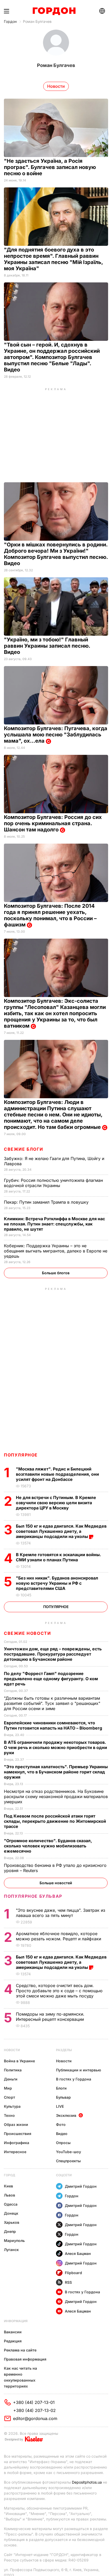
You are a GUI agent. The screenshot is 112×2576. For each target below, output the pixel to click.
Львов (10, 2195)
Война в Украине (19, 2061)
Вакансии (13, 2332)
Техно (9, 2115)
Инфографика (17, 2143)
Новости (12, 2050)
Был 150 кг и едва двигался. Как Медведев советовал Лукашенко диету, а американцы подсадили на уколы (61, 1531)
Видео (62, 2134)
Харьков (12, 2222)
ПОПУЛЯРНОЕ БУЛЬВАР (33, 1896)
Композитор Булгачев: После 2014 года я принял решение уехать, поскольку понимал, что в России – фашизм (50, 915)
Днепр (10, 2231)
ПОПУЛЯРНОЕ (21, 1455)
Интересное (15, 2152)
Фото (61, 2124)
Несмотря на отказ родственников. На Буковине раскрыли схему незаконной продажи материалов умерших (56, 1797)
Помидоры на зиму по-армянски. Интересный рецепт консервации (51, 2017)
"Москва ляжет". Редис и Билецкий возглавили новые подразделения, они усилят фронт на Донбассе (57, 1474)
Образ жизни (16, 2124)
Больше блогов (56, 1273)
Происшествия (18, 2134)
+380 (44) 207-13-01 (34, 2402)
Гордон (10, 21)
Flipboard (73, 2273)
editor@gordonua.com (35, 2418)
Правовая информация (25, 2359)
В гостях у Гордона (74, 2079)
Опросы (63, 2143)
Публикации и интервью (79, 2070)
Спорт (10, 2097)
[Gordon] (54, 11)
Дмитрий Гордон (81, 2186)
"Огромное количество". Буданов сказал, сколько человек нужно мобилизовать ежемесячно (48, 1846)
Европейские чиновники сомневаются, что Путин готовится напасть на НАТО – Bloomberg (54, 1725)
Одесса (11, 2204)
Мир (8, 2088)
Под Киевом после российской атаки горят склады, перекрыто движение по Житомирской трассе (55, 1821)
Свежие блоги (23, 1149)
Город (10, 2175)
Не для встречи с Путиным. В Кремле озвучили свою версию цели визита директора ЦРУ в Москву (56, 1503)
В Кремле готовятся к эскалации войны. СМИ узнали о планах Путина (58, 1557)
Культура (12, 2106)
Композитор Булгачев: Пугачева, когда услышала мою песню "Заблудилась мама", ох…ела (56, 735)
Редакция (13, 2341)
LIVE (60, 2106)
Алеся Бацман (78, 2253)
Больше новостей (56, 1883)
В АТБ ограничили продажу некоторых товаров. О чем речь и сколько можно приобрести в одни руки (55, 1747)
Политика (13, 2070)
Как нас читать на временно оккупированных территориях (20, 2377)
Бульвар (63, 2097)
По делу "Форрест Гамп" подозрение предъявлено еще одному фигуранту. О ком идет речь (51, 1679)
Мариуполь (14, 2241)
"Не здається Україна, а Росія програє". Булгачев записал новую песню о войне (50, 167)
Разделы (64, 2050)
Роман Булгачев (37, 21)
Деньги (11, 2079)
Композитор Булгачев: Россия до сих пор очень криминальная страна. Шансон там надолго (53, 823)
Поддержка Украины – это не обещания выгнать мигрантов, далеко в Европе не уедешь (56, 1251)
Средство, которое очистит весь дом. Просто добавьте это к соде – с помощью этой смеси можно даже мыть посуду (59, 1991)
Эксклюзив (66, 2115)
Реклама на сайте (20, 2350)
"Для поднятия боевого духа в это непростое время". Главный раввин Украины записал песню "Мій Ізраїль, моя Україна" (53, 259)
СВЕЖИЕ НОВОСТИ (27, 1633)
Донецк (11, 2213)
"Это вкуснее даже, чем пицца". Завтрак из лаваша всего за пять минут (61, 1913)
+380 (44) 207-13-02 (35, 2410)
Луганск (11, 2250)
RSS (68, 2282)
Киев (8, 2186)
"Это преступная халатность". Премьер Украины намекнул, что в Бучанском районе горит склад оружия (56, 1772)
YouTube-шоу (69, 2152)
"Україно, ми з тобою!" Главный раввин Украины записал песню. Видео (47, 646)
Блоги (61, 2088)
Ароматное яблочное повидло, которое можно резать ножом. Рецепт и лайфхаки (59, 1936)
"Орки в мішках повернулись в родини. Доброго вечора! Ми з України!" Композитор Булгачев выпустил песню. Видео (56, 554)
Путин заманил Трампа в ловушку (47, 1202)
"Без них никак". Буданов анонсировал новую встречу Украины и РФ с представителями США (57, 1583)
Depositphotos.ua (87, 2482)
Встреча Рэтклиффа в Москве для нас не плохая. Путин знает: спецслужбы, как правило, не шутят (54, 1224)
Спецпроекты (68, 2161)
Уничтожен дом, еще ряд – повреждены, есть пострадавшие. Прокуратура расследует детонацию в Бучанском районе (53, 1654)
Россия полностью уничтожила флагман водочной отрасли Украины (53, 1183)
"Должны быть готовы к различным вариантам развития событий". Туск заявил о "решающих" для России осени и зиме (52, 1703)
